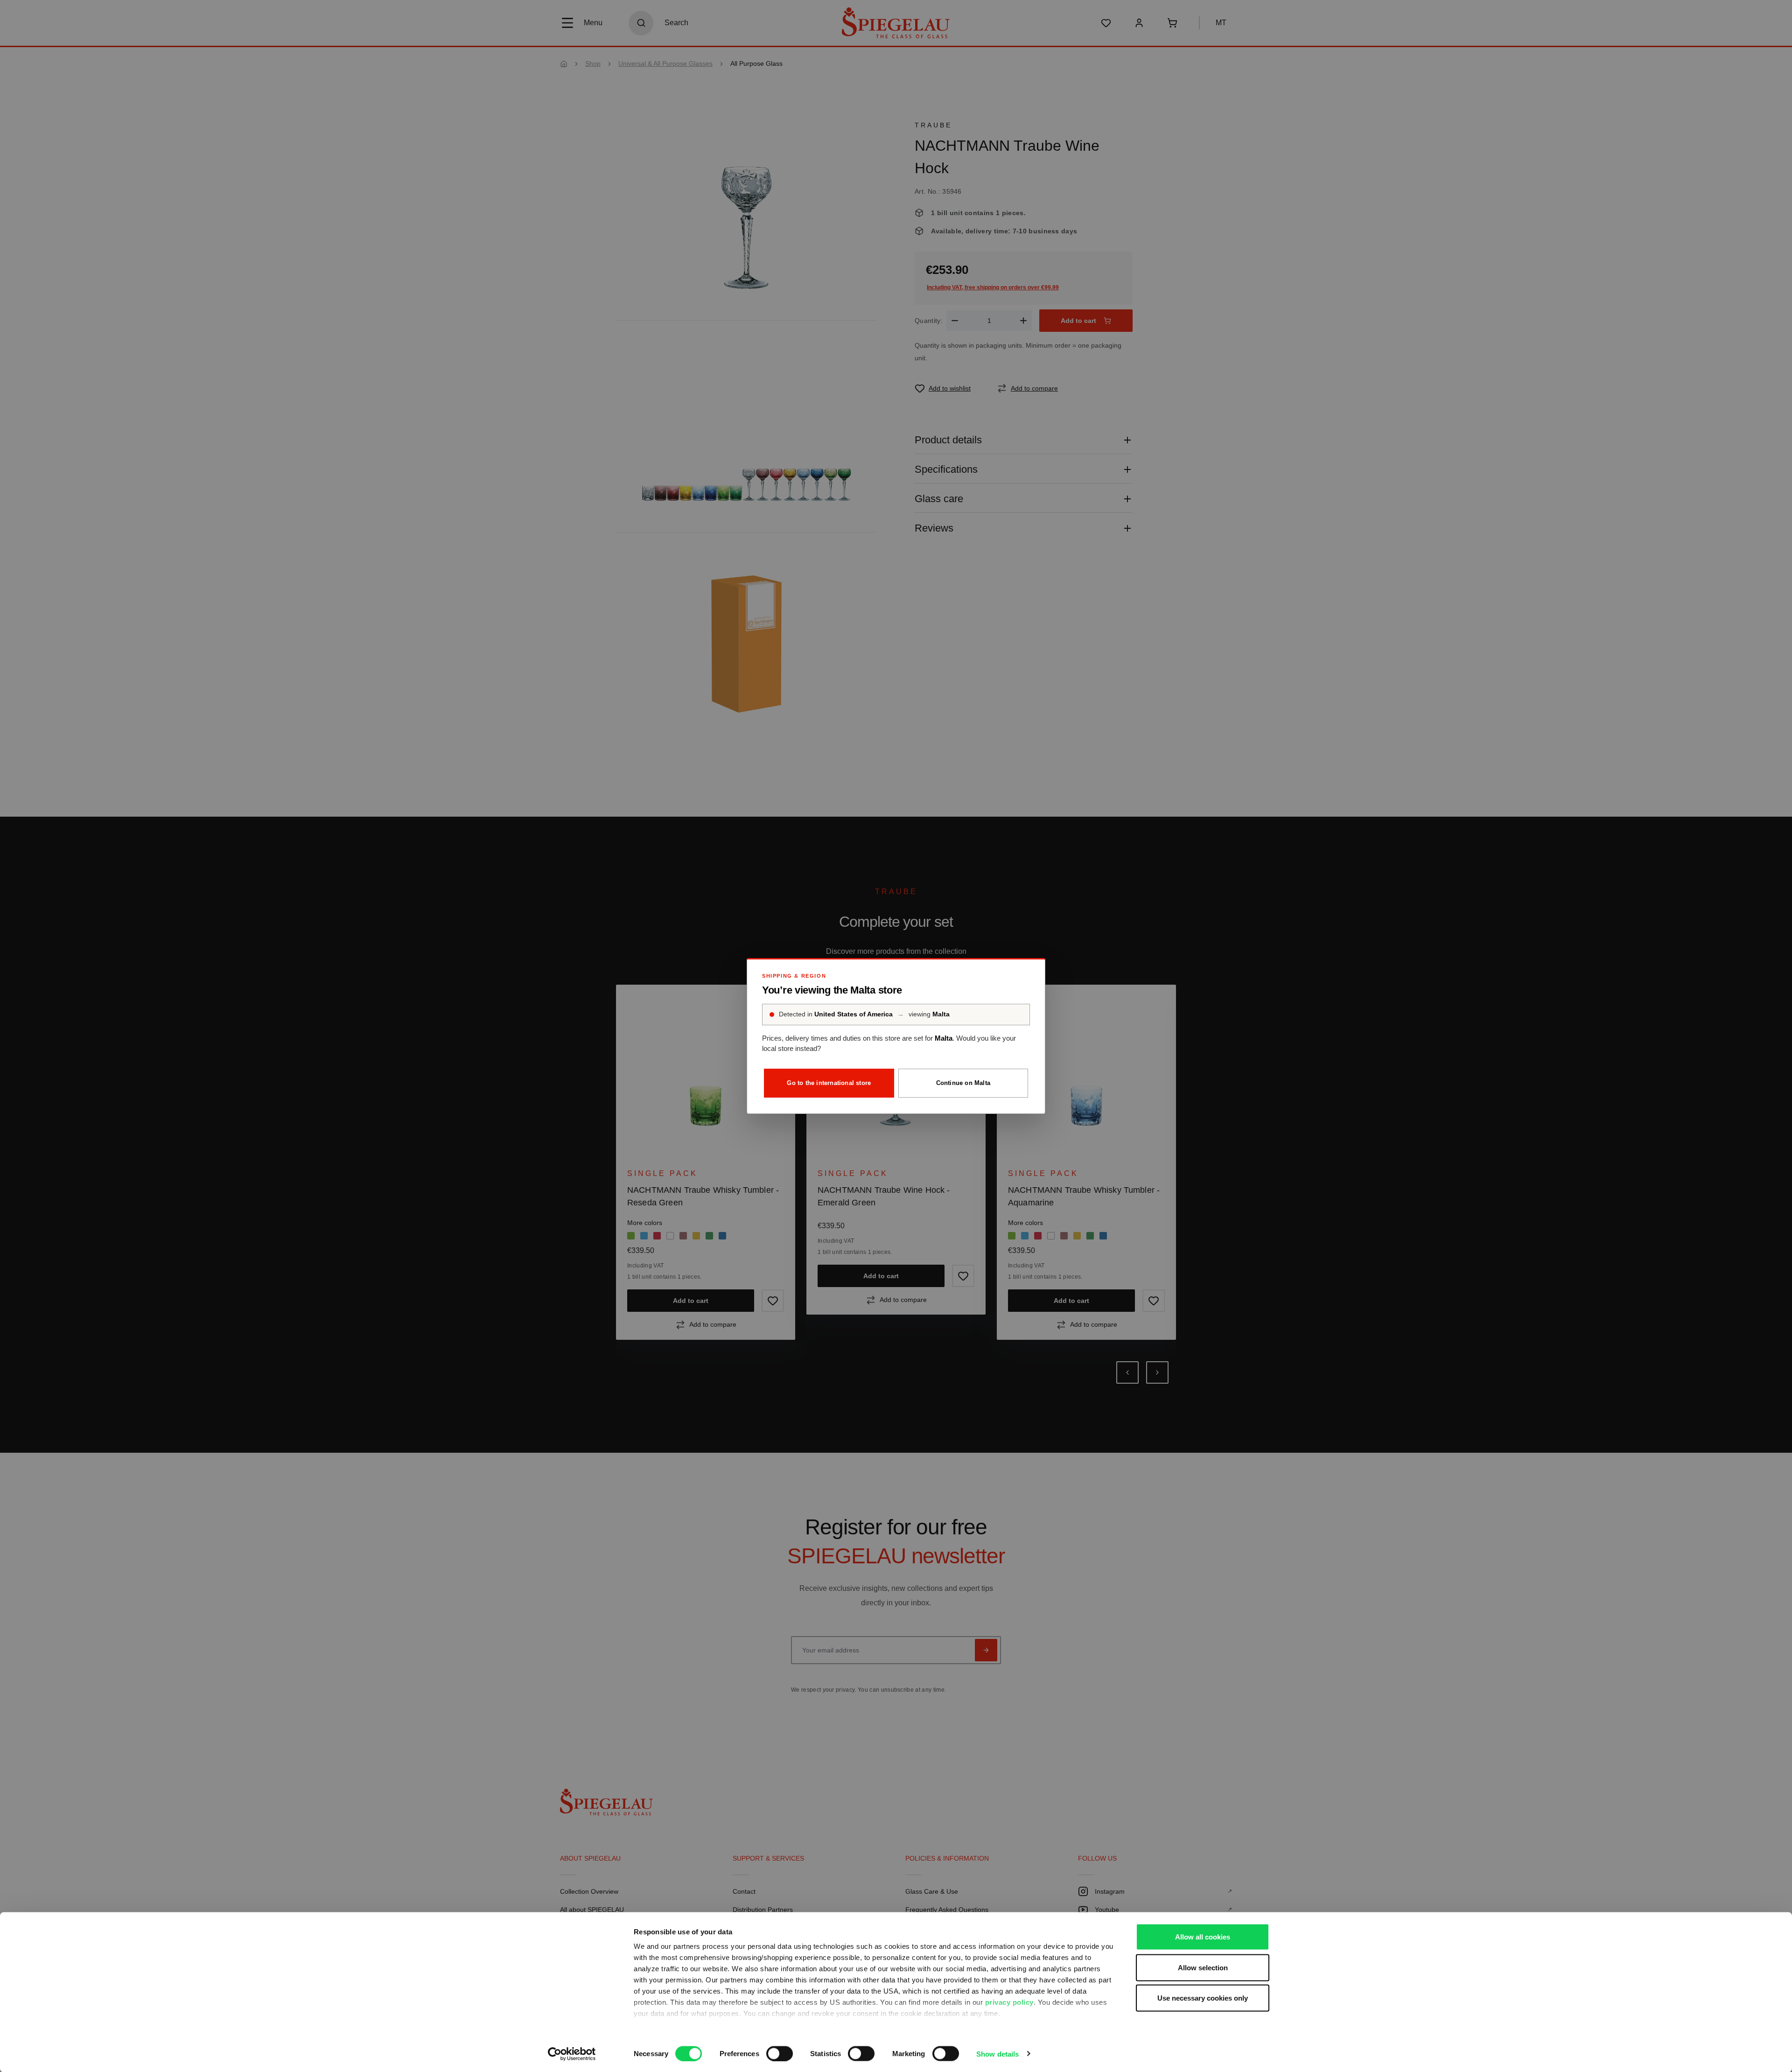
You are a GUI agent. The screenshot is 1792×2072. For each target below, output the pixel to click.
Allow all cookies (1203, 1937)
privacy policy (1009, 2002)
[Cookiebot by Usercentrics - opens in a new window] (572, 2054)
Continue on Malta (963, 1083)
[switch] (780, 2053)
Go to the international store (829, 1083)
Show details (997, 2054)
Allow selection (1203, 1967)
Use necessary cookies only (1203, 1998)
